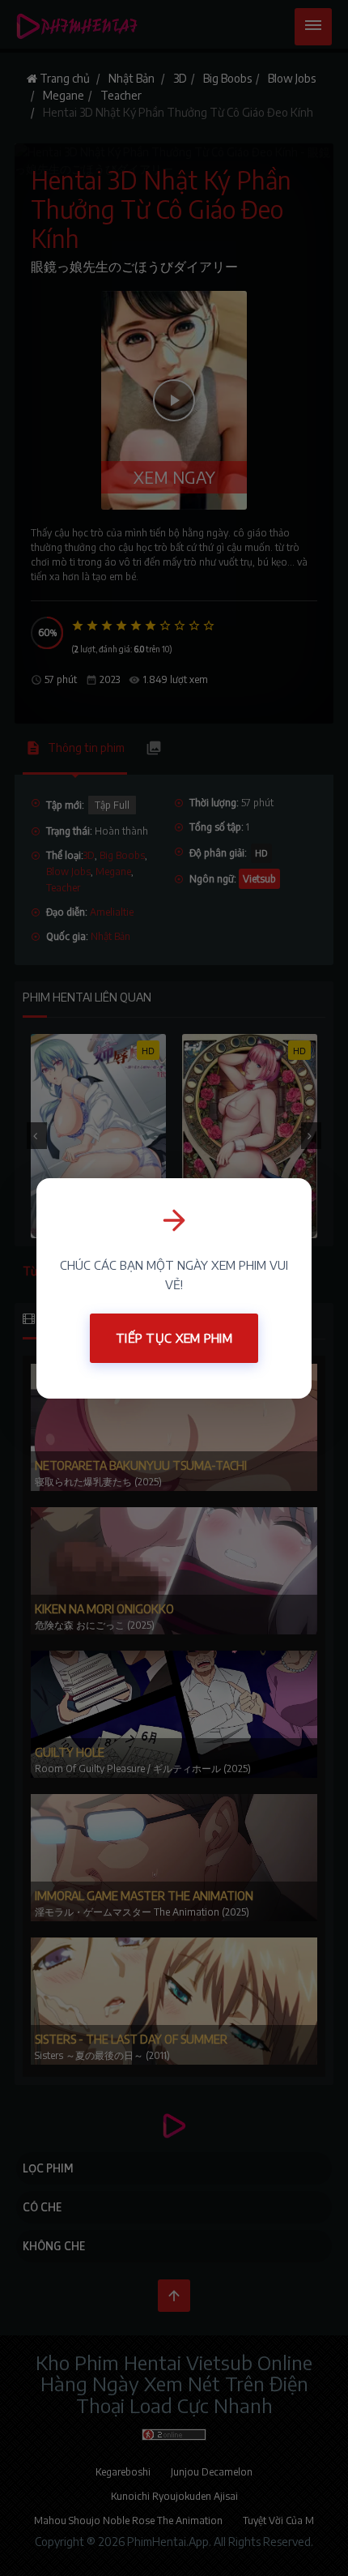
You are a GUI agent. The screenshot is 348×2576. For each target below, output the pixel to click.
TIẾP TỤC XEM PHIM (174, 1338)
